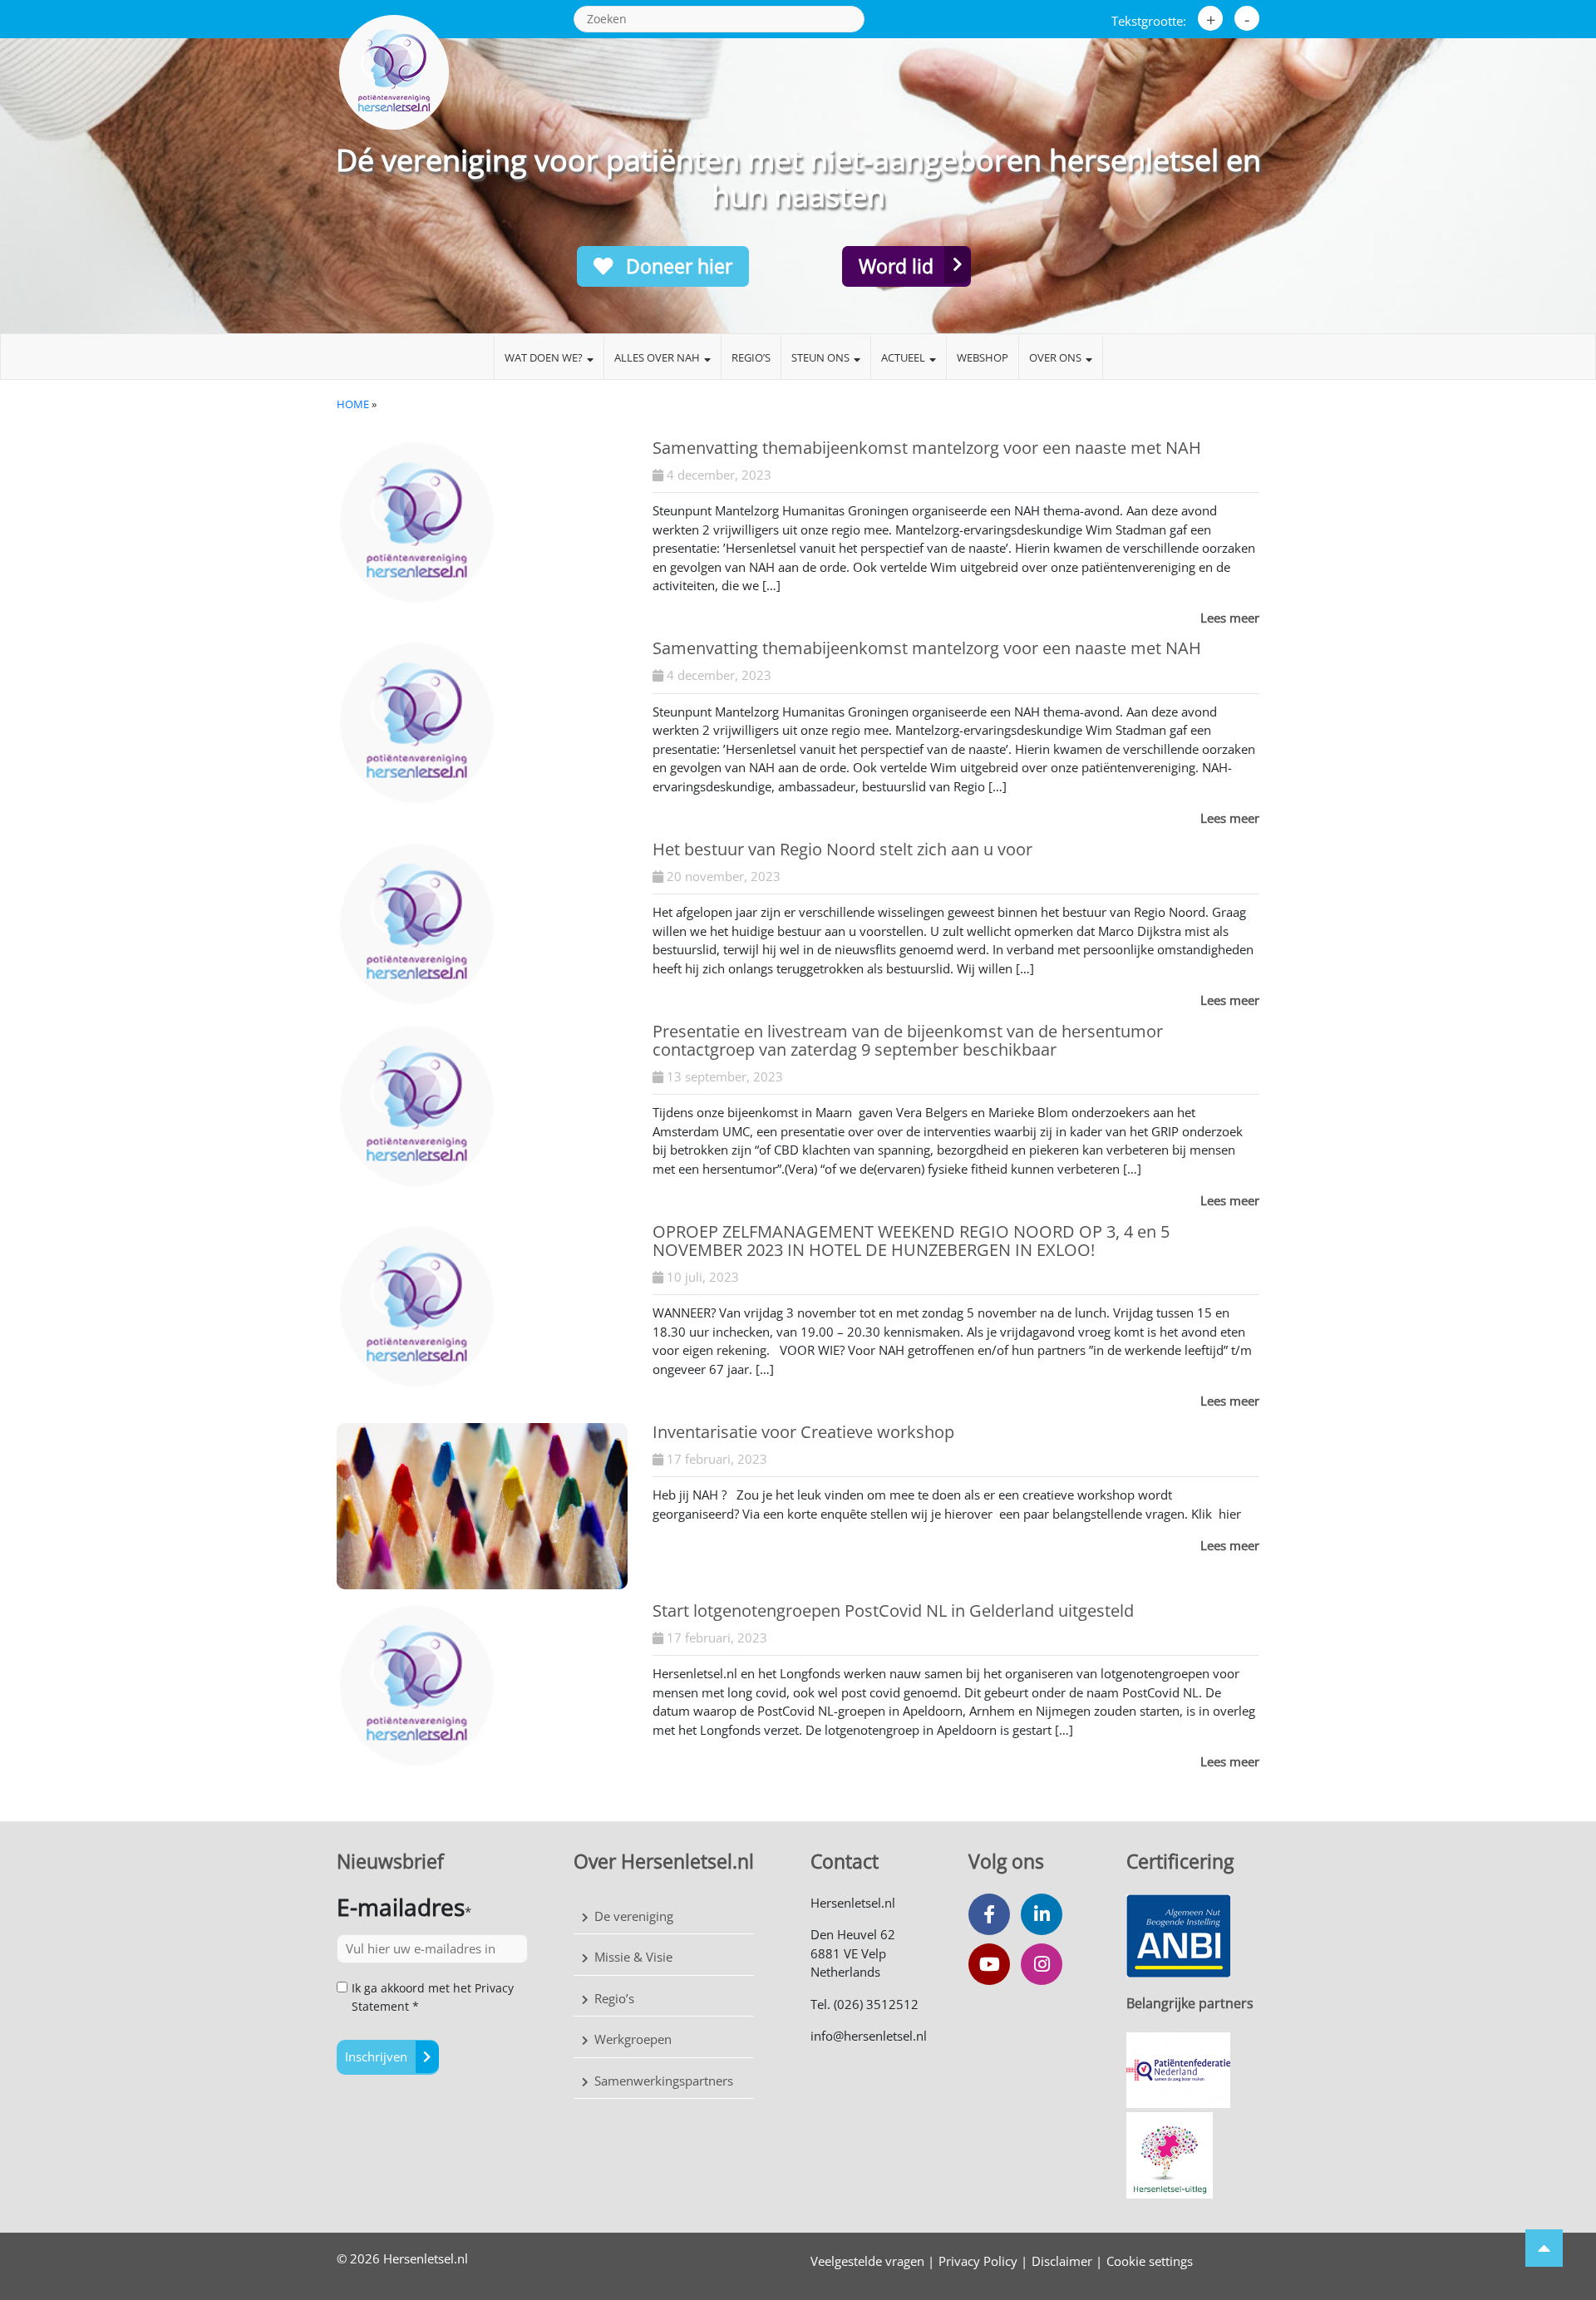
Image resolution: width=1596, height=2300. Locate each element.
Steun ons (820, 357)
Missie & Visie (633, 1957)
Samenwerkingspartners (664, 2081)
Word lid (896, 266)
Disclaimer (1062, 2261)
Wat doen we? (544, 357)
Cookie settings (1150, 2261)
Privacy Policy (978, 2261)
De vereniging (634, 1916)
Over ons (1055, 357)
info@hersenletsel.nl (869, 2036)
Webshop (983, 357)
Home (353, 404)
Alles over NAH (657, 357)
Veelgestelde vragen (867, 2261)
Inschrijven (376, 2056)
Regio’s (751, 357)
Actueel (903, 357)
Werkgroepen (633, 2039)
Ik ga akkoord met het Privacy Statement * (433, 1997)
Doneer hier (677, 266)
